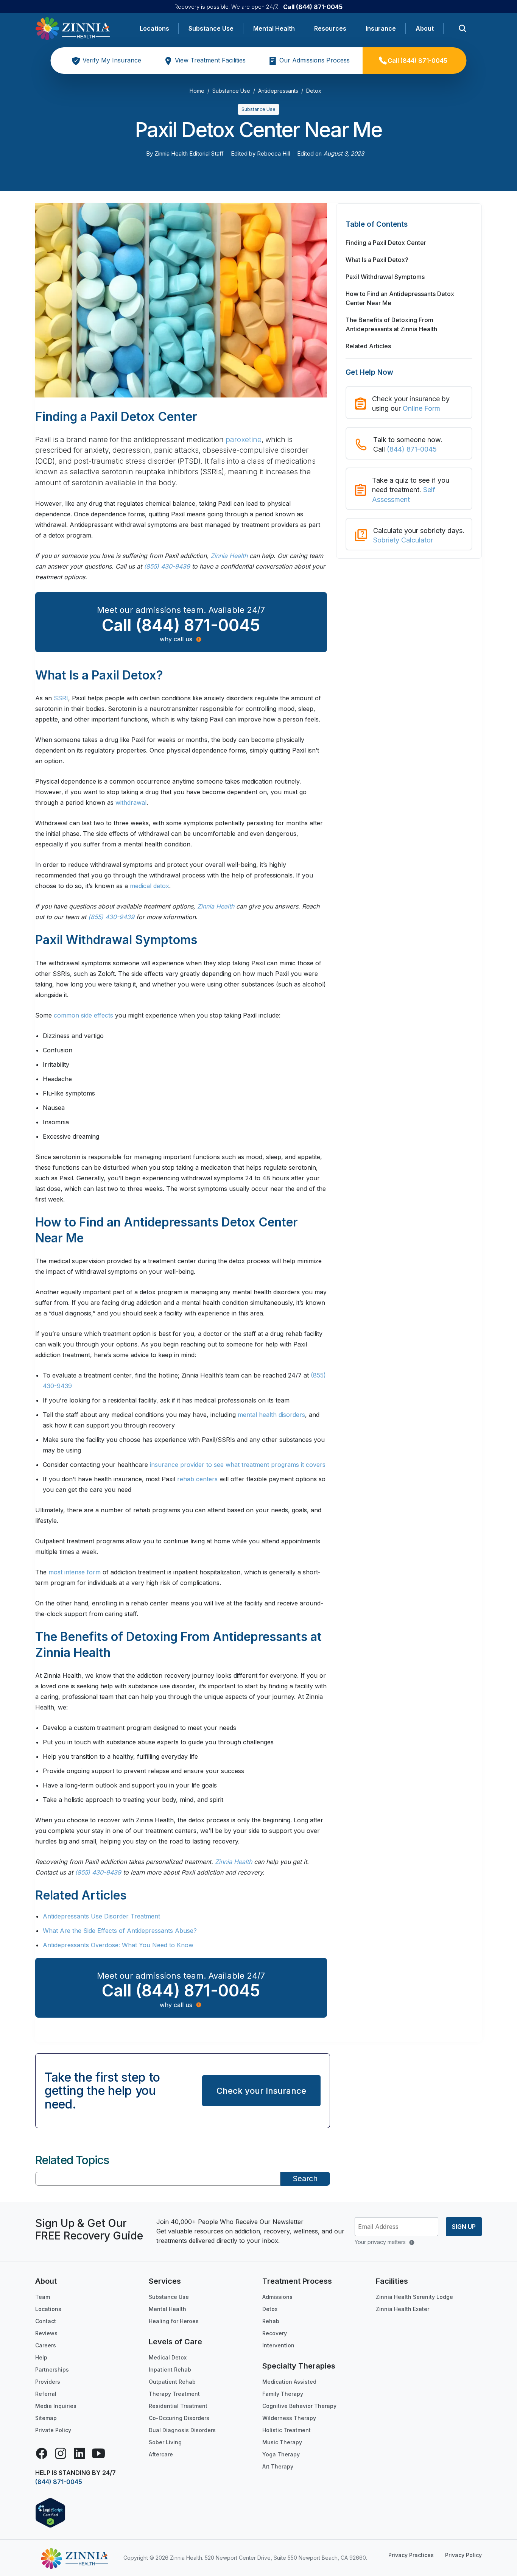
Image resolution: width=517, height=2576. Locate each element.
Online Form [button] (421, 408)
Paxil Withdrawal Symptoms (385, 277)
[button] (409, 228)
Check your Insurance (261, 2091)
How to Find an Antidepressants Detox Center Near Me (400, 298)
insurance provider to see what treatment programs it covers (238, 1465)
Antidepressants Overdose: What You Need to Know (118, 1945)
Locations (154, 28)
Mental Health (274, 28)
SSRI (61, 698)
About (425, 28)
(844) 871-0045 (412, 449)
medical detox (149, 886)
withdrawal (131, 803)
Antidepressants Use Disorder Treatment (101, 1916)
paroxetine (244, 440)
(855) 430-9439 (167, 566)
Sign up (464, 2227)
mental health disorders (271, 1415)
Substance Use (211, 28)
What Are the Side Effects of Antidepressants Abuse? (120, 1931)
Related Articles (368, 346)
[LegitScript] (50, 2512)
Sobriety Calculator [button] (403, 540)
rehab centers (197, 1479)
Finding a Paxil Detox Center (386, 243)
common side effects (83, 1015)
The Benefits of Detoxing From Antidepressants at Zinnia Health (391, 324)
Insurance (381, 28)
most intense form (75, 1572)
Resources (330, 28)
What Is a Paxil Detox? (377, 260)
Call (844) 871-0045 (313, 7)
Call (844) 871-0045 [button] (181, 625)
